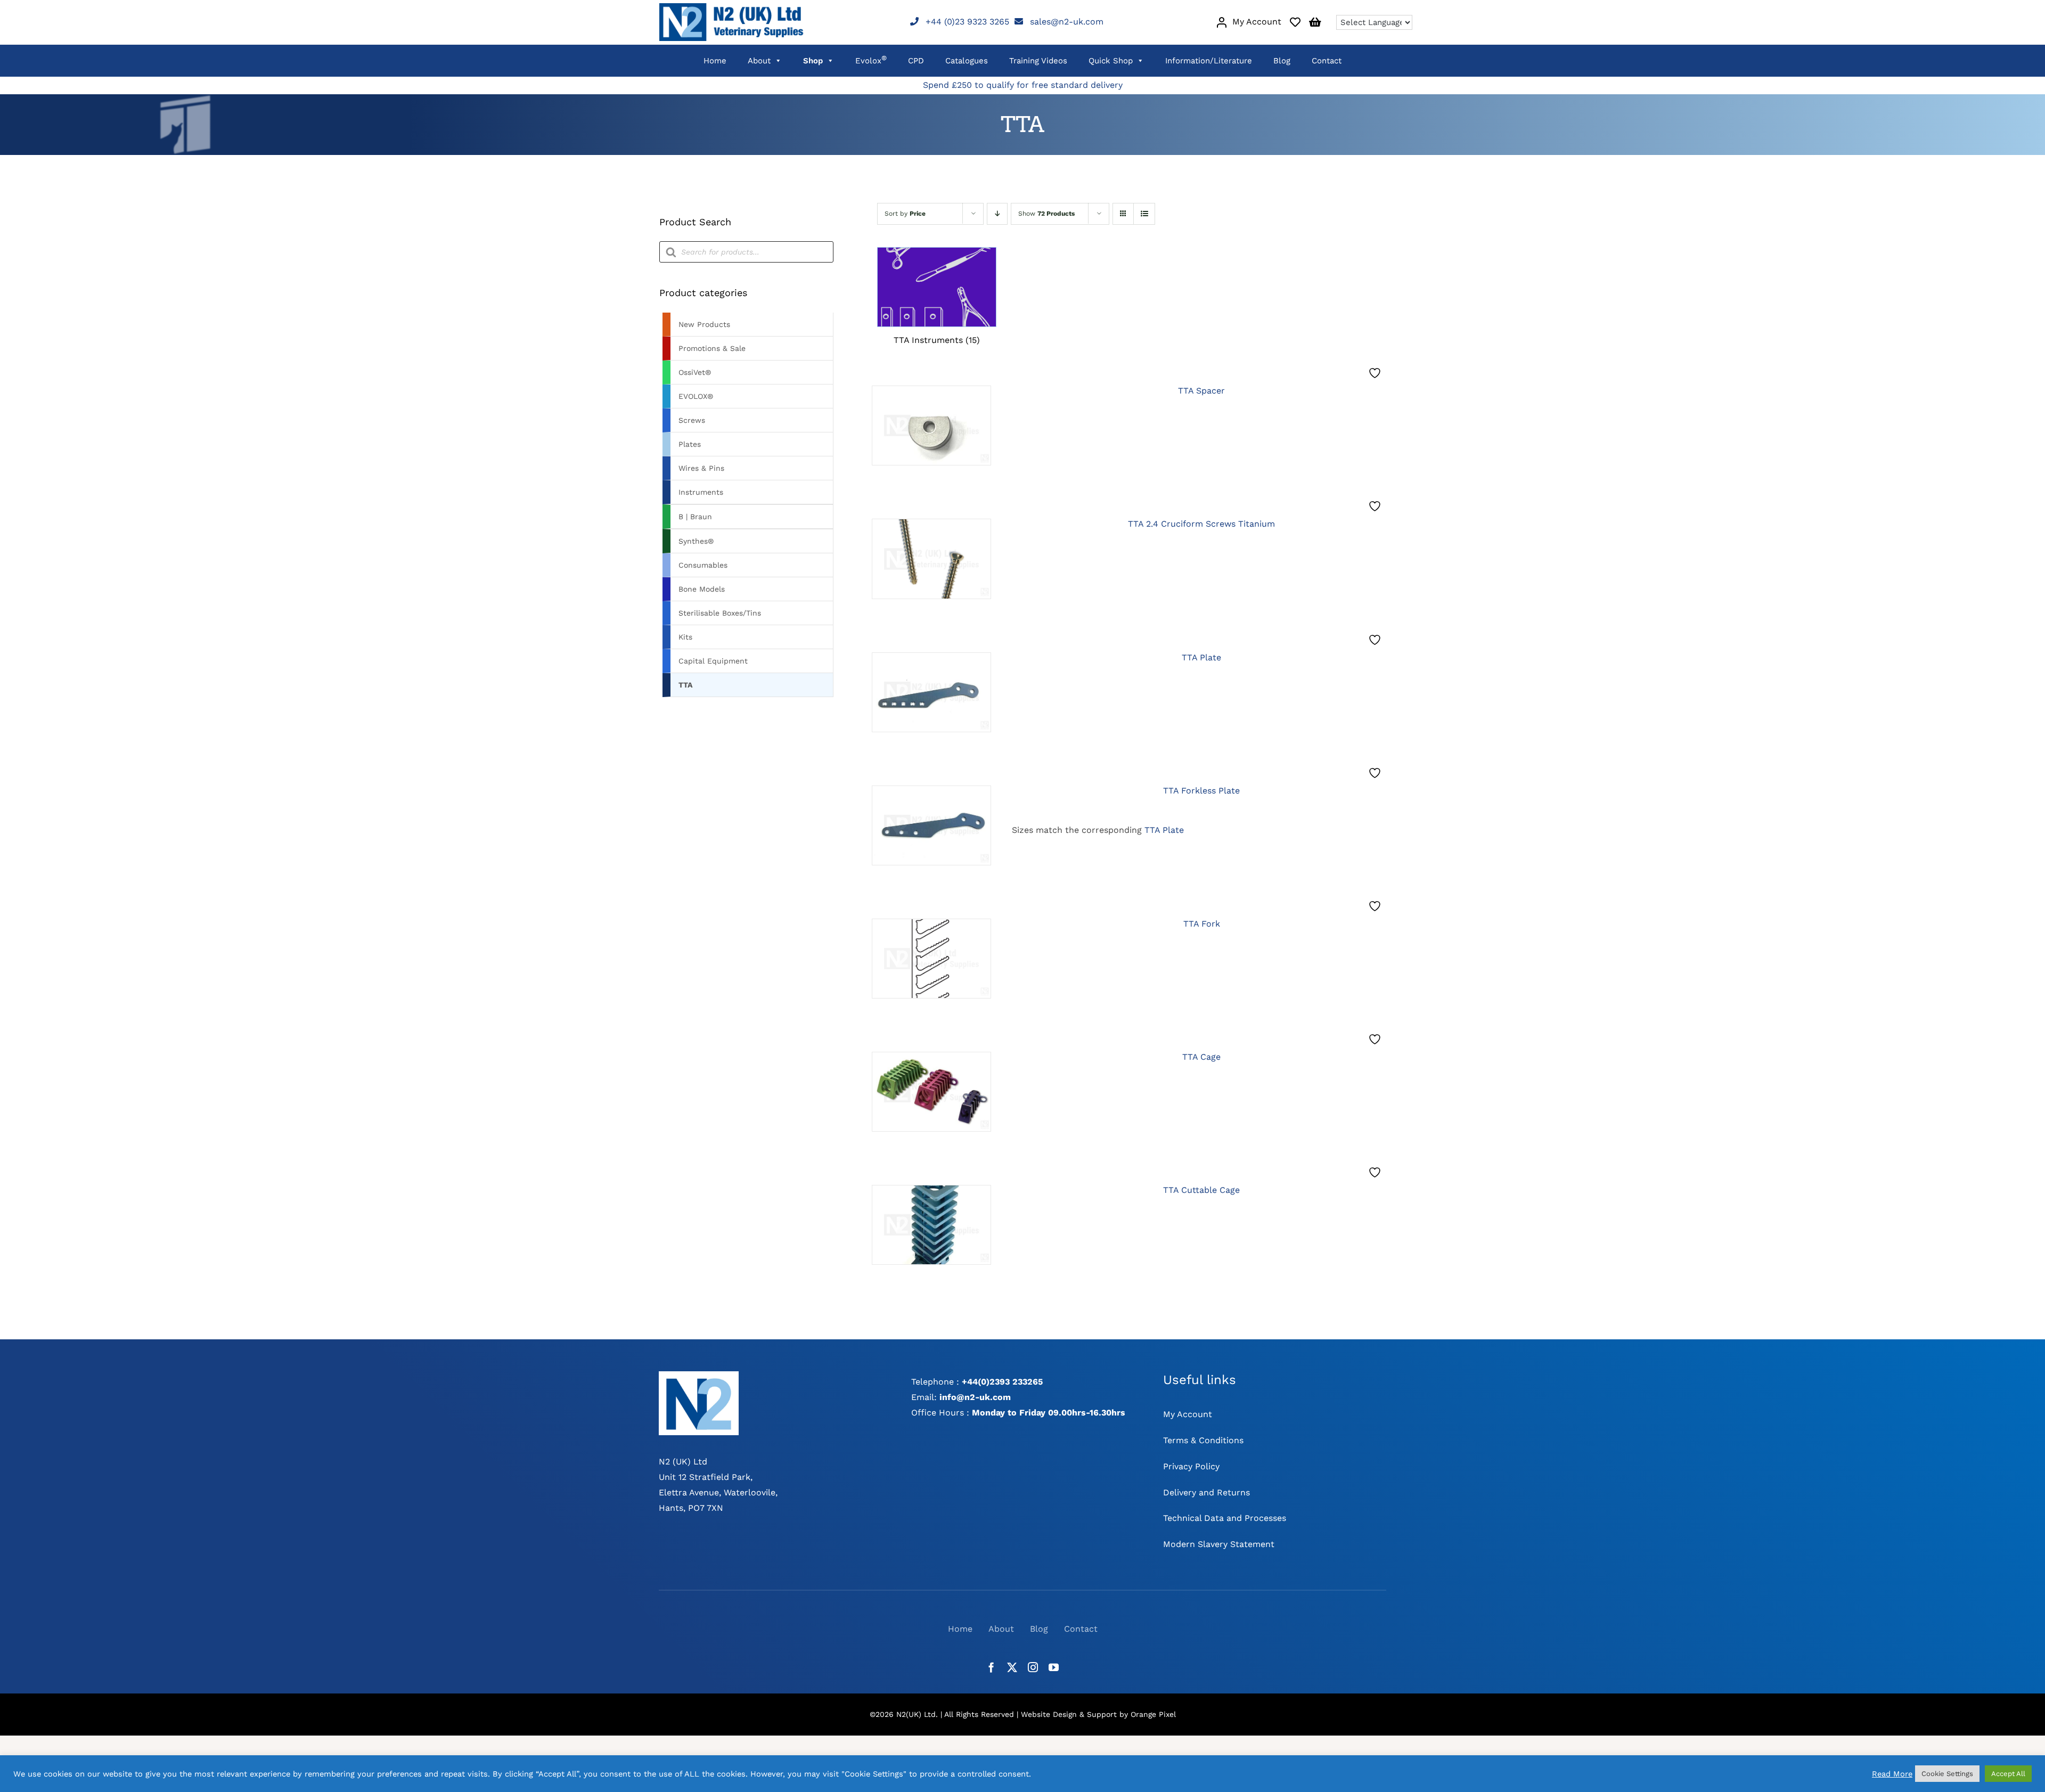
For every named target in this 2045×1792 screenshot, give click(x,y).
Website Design (1049, 1714)
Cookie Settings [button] (1947, 1774)
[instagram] (1033, 1667)
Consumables (703, 565)
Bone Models (702, 589)
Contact (1327, 61)
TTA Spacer (1201, 391)
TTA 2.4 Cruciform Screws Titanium (1201, 524)
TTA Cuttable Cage (1201, 1190)
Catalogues (967, 61)
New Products (704, 324)
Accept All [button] (2008, 1774)
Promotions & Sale (712, 348)
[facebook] (991, 1667)
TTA (685, 685)
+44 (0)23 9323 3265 (967, 22)
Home (715, 61)
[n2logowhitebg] (699, 1375)
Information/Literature (1209, 61)
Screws (692, 420)
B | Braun (695, 517)
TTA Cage (1201, 1057)
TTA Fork (1202, 924)
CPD (916, 61)
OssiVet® (695, 372)
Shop (813, 61)
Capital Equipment (713, 661)
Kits (685, 637)
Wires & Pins (701, 468)
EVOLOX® (696, 396)
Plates (690, 444)
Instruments (701, 492)
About (759, 61)
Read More (1892, 1774)
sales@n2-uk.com (1067, 22)
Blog (1282, 61)
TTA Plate (1201, 657)
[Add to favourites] (1376, 373)
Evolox (871, 60)
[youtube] (1054, 1667)
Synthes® (696, 541)
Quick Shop (1111, 61)
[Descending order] (997, 214)
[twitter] (1012, 1667)
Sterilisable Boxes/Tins (720, 613)
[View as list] (1144, 214)
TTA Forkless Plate (1201, 791)
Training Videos (1038, 61)
